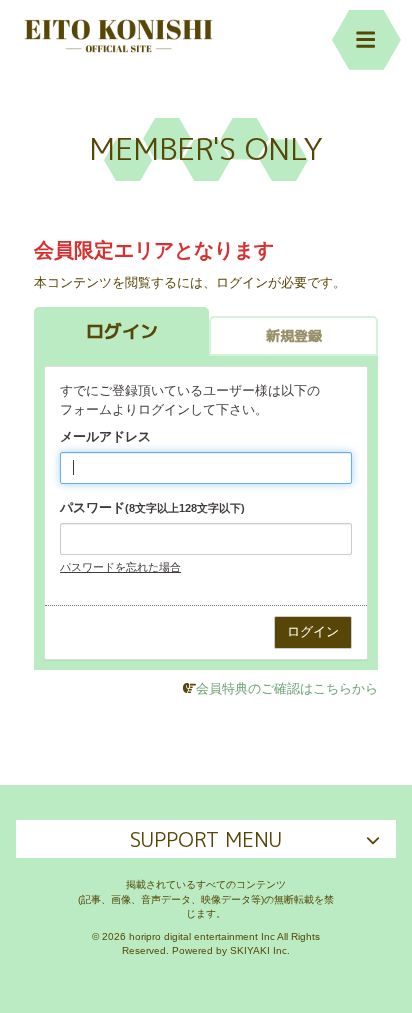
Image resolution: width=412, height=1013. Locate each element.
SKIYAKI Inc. (260, 950)
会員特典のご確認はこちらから (287, 688)
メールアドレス (105, 436)
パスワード (152, 507)
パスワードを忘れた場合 (120, 567)
